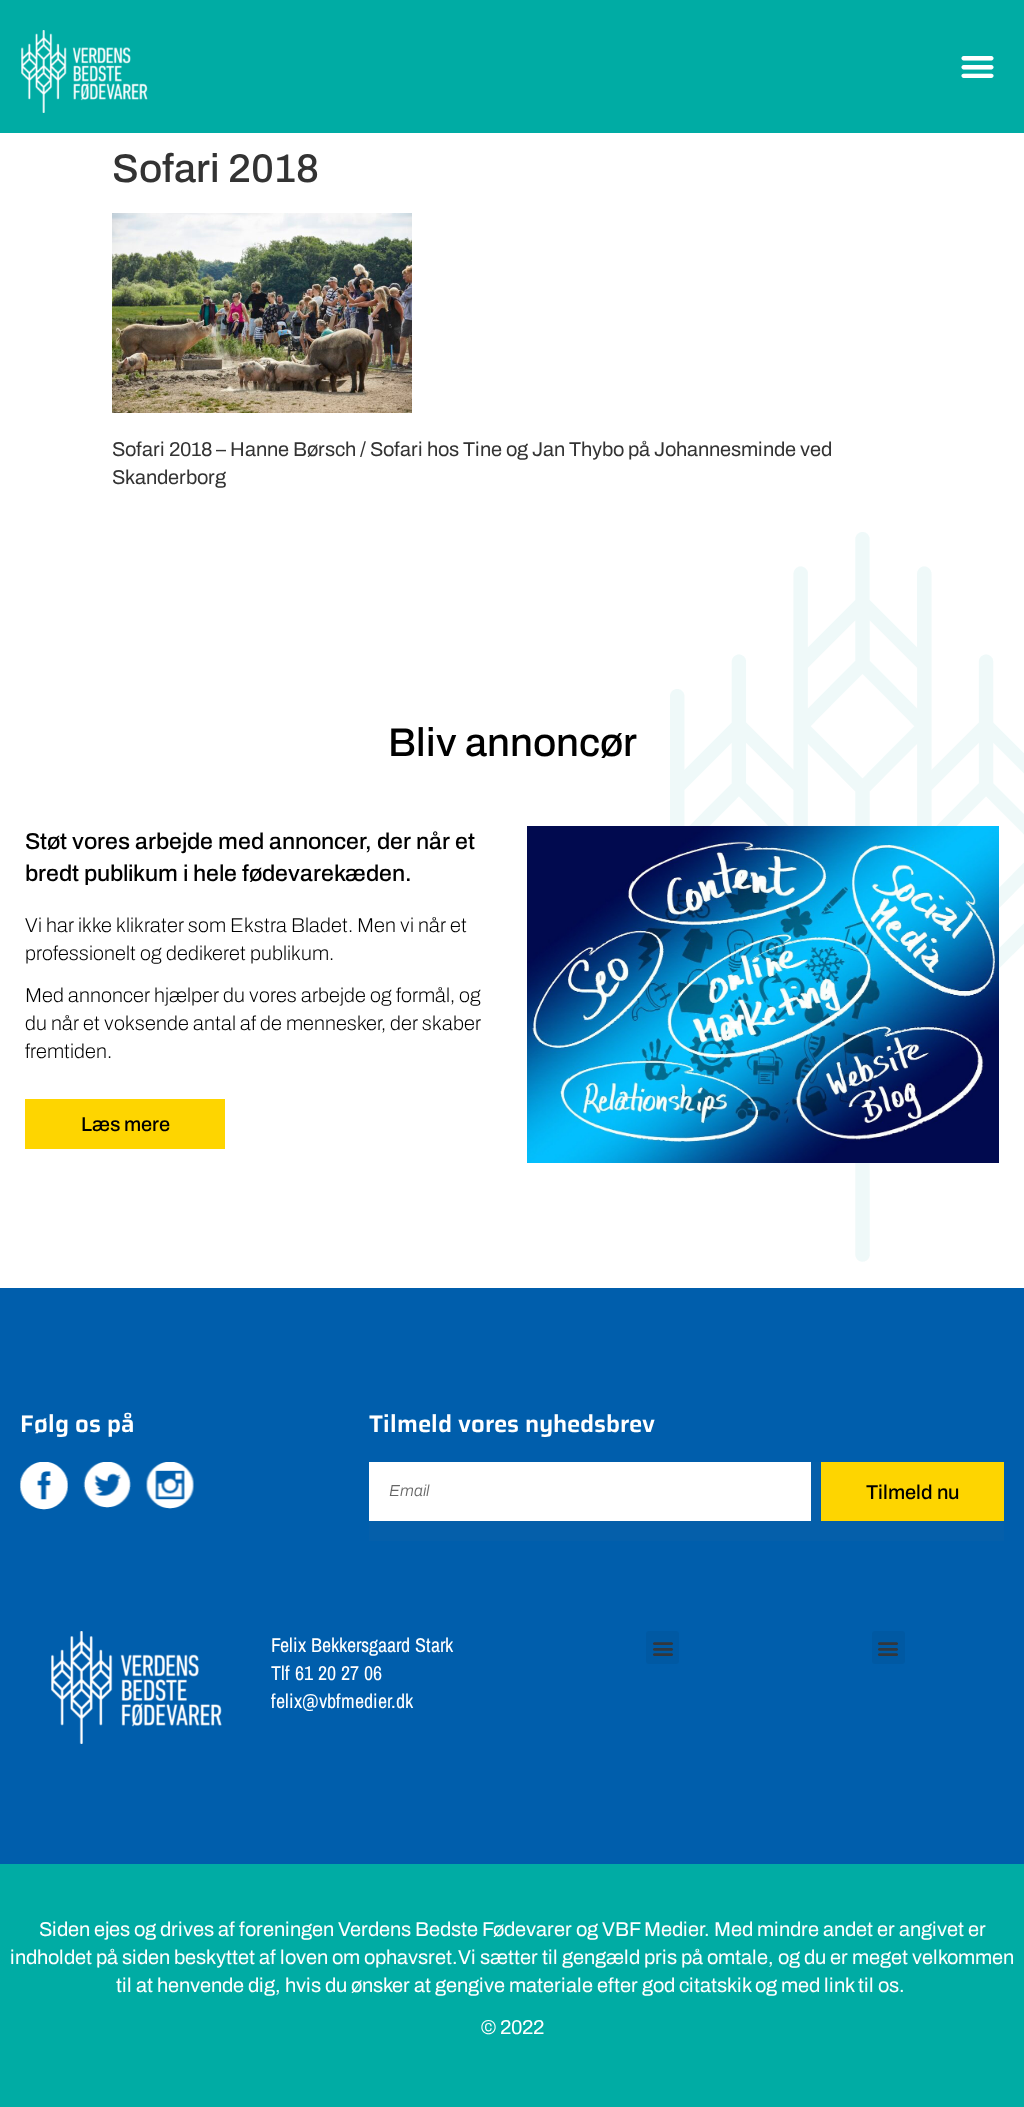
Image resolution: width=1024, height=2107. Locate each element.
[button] (977, 66)
